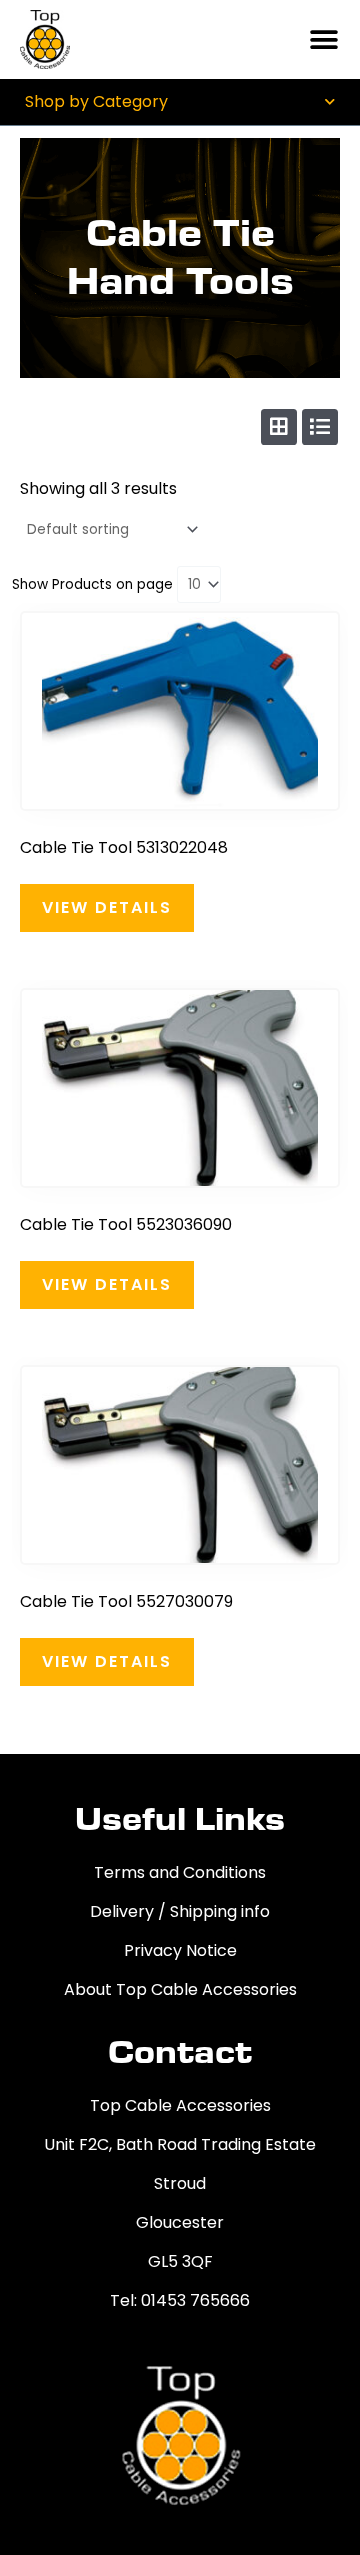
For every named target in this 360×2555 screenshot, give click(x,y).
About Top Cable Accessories (180, 1989)
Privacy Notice (180, 1950)
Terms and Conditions (180, 1872)
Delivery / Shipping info (180, 1911)
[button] (324, 39)
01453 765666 (195, 2300)
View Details (107, 907)
